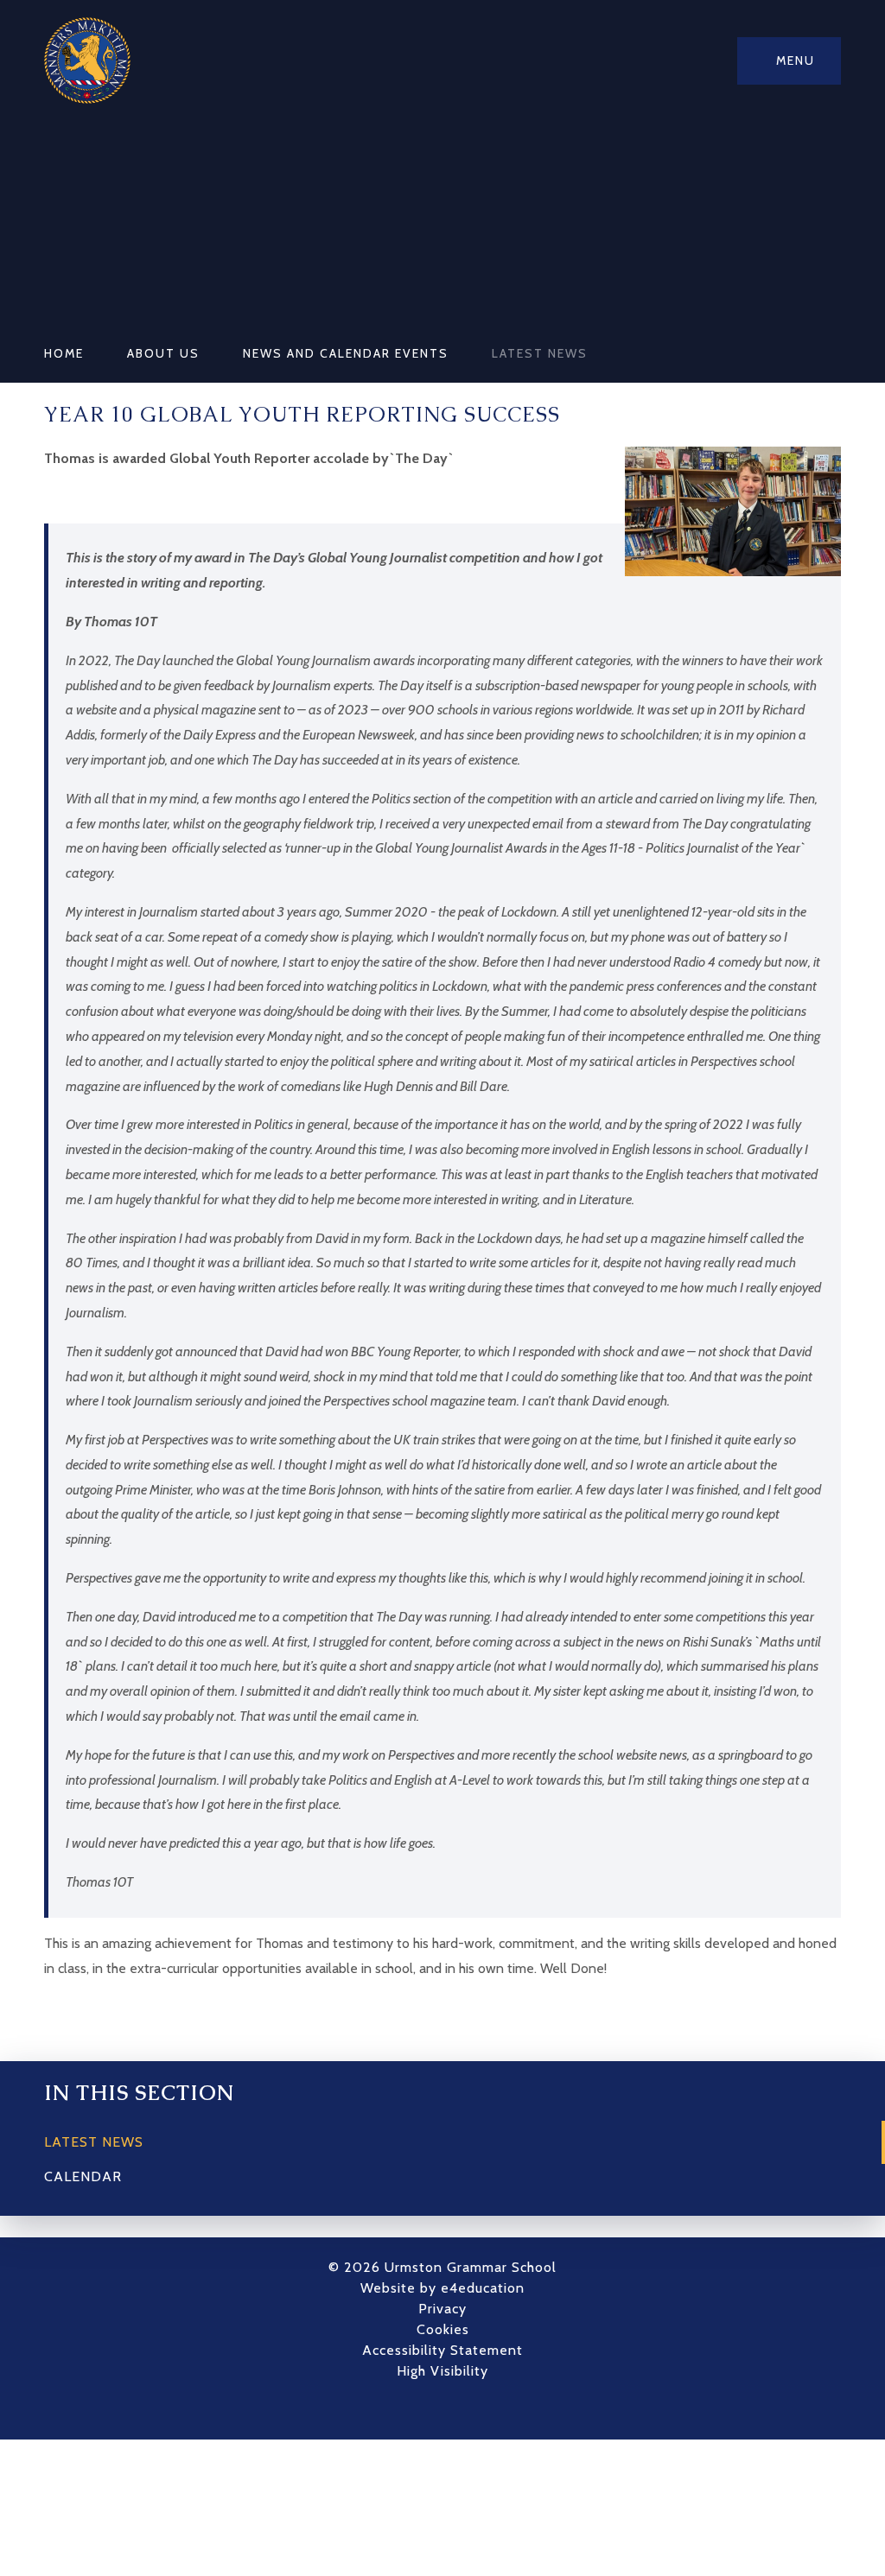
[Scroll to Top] (468, 2409)
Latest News (540, 353)
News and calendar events (346, 353)
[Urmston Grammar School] (87, 60)
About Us (163, 353)
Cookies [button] (443, 2329)
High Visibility (442, 2371)
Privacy (442, 2309)
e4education (483, 2288)
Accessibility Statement (442, 2350)
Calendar (83, 2176)
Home (64, 353)
